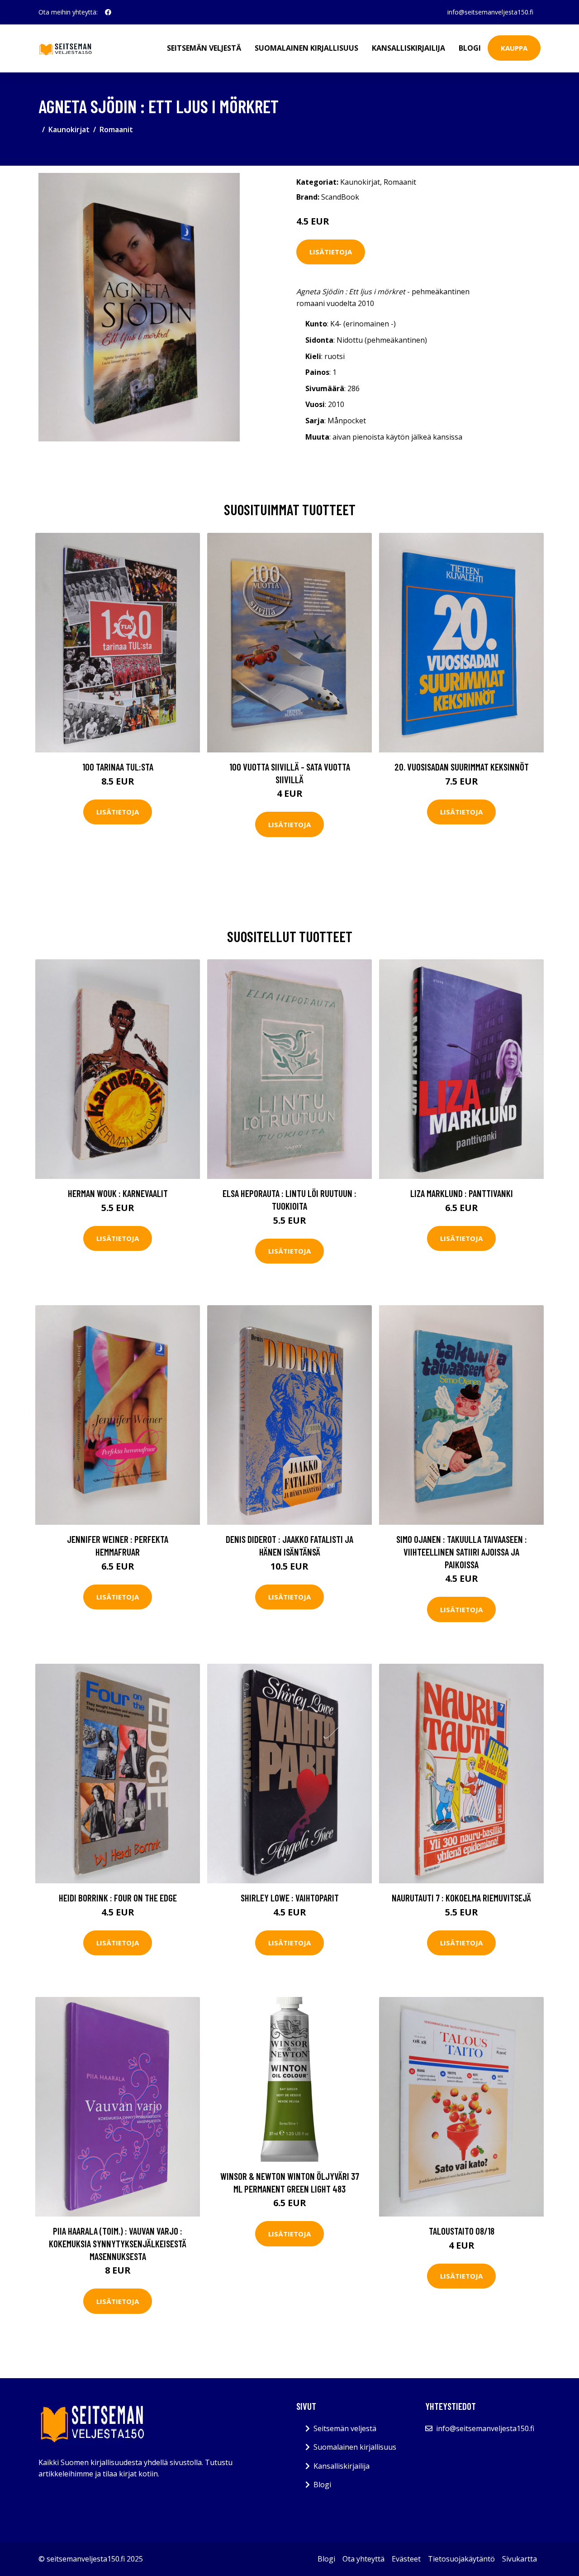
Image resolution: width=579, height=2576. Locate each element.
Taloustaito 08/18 (462, 2231)
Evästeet (406, 2559)
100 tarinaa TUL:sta (118, 767)
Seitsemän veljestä (204, 48)
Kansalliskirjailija (408, 48)
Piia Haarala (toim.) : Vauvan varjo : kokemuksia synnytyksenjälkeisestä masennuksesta (118, 2243)
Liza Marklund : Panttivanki (462, 1193)
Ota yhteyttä (363, 2559)
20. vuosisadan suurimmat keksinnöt (462, 767)
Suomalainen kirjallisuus (306, 48)
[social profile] (108, 12)
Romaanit (116, 129)
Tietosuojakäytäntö (461, 2559)
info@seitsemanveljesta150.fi (490, 12)
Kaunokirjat (69, 129)
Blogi (470, 48)
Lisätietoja (331, 252)
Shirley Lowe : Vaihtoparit (290, 1898)
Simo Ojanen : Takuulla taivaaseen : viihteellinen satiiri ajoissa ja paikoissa (462, 1551)
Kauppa (514, 48)
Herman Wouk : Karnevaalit (118, 1193)
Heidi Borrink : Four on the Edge (118, 1898)
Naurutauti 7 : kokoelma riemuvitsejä (461, 1898)
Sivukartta (520, 2559)
